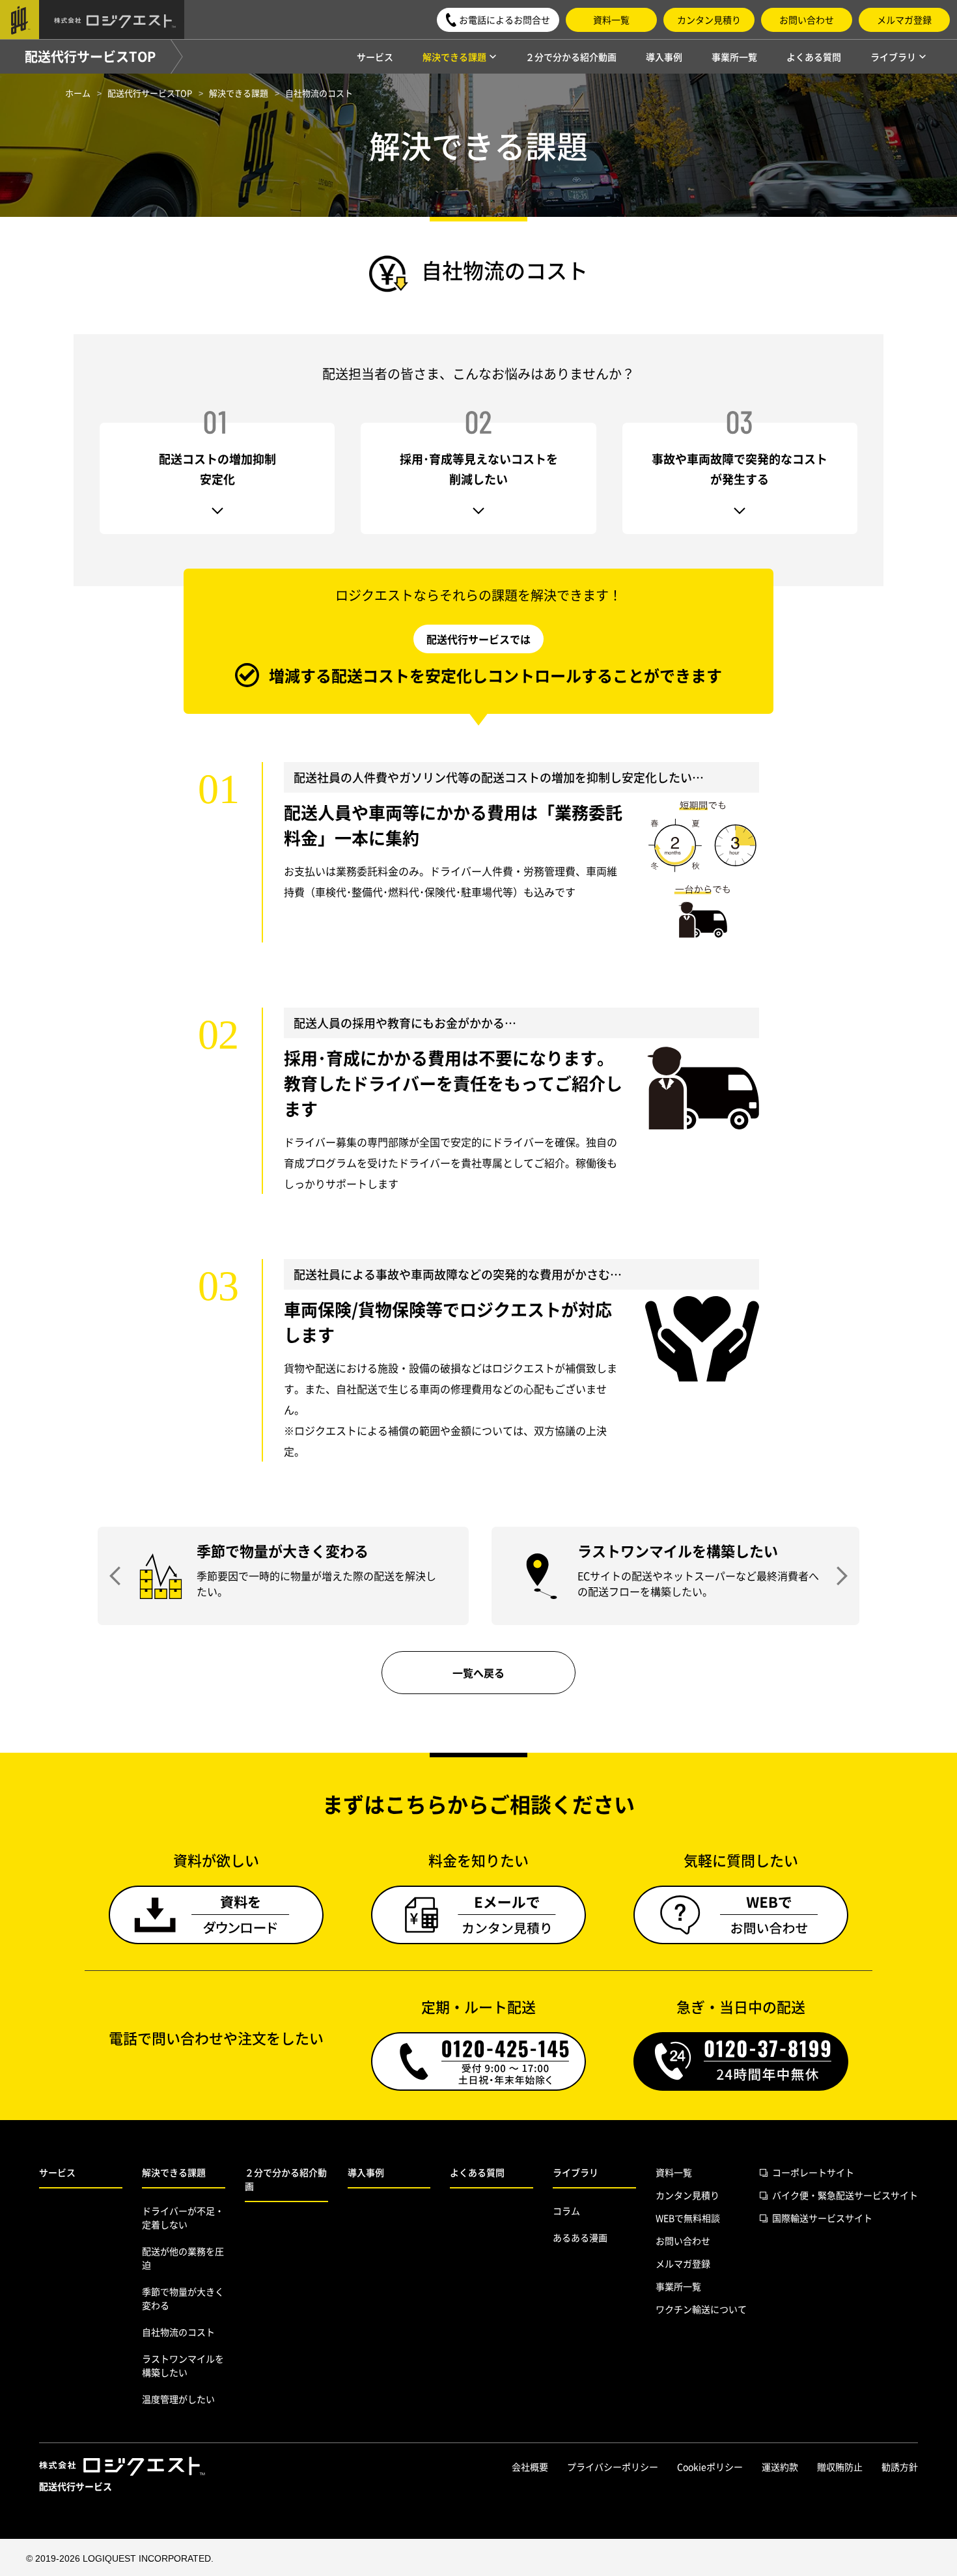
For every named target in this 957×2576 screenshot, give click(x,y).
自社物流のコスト (178, 2332)
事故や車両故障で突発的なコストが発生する (740, 469)
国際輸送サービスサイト (822, 2218)
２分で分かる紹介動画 (571, 57)
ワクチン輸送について (701, 2309)
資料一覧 (611, 20)
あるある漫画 (580, 2237)
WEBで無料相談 (688, 2218)
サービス (375, 57)
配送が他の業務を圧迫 (183, 2258)
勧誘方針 (900, 2467)
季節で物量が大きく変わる (183, 2298)
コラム (566, 2211)
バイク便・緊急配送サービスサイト (845, 2195)
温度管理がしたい (178, 2399)
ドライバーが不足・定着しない (183, 2217)
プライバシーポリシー (613, 2467)
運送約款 (780, 2467)
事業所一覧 (734, 57)
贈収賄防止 (840, 2467)
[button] (498, 20)
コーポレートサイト (813, 2172)
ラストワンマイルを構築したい (183, 2365)
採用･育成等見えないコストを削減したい (479, 469)
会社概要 (530, 2467)
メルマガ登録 (904, 20)
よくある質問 (814, 57)
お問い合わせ (807, 20)
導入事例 (664, 57)
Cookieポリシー (710, 2467)
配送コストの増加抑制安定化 (217, 469)
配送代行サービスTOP (90, 56)
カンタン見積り (709, 20)
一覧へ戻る (478, 1673)
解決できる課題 (174, 2172)
